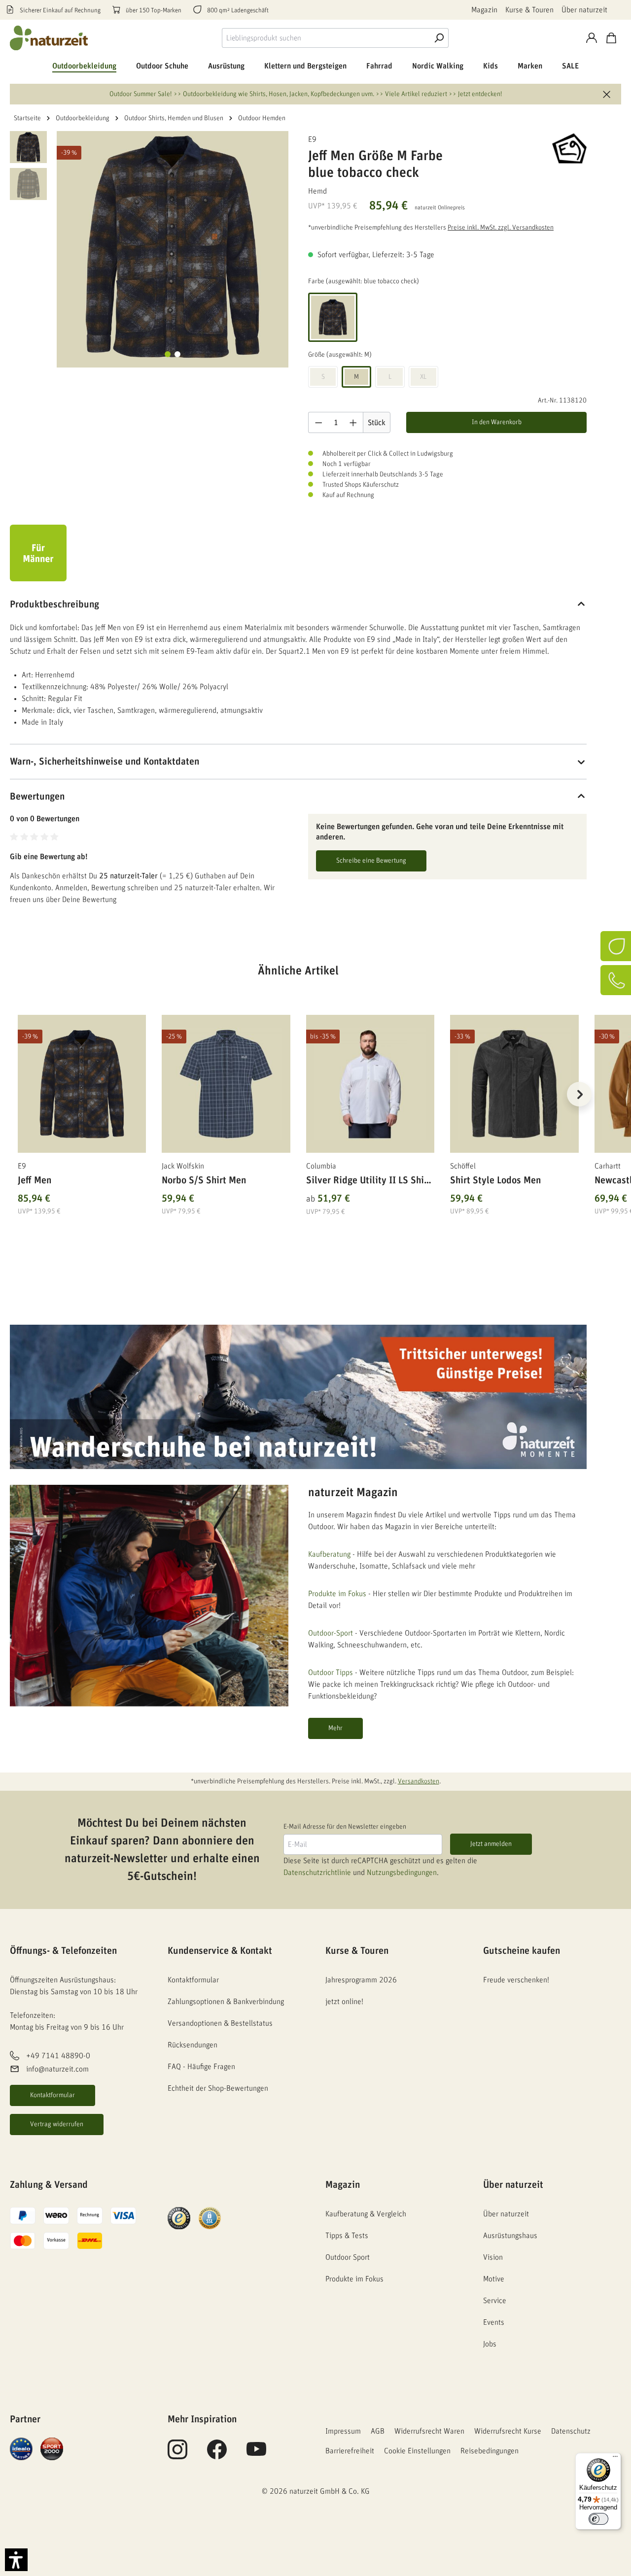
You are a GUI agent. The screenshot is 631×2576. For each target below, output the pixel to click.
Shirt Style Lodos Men (495, 1180)
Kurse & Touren (529, 10)
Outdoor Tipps (331, 1673)
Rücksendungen (193, 2045)
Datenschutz (571, 2431)
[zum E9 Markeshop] (537, 148)
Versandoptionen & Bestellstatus (220, 2023)
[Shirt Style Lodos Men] (514, 1084)
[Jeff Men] (82, 1084)
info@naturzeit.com (57, 2069)
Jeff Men (35, 1180)
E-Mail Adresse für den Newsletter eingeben (345, 1827)
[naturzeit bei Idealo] (21, 2448)
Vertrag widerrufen (57, 2124)
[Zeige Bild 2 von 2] (177, 354)
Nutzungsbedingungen (402, 1873)
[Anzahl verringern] (318, 422)
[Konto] (592, 38)
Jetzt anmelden (491, 1844)
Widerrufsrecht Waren (429, 2431)
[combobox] (326, 38)
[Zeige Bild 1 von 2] (168, 354)
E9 (312, 139)
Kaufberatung (329, 1554)
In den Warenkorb (497, 422)
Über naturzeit (584, 10)
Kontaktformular (53, 2095)
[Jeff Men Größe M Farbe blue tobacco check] (173, 247)
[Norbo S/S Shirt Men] (226, 1084)
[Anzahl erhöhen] (353, 422)
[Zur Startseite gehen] (49, 38)
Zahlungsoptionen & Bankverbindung (226, 2002)
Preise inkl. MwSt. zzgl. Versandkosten (501, 228)
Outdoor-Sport (331, 1633)
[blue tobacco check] (333, 317)
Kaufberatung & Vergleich (366, 2214)
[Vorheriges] (17, 1094)
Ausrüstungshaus (510, 2236)
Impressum (343, 2431)
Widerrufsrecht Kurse (508, 2431)
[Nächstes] (579, 1094)
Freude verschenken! (516, 1980)
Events (494, 2322)
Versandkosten (419, 1781)
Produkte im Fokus (337, 1594)
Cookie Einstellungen (417, 2451)
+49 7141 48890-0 (58, 2056)
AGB (378, 2431)
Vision (493, 2257)
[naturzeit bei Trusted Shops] (179, 2218)
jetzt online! (344, 2002)
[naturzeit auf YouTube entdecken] (256, 2455)
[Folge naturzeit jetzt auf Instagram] (177, 2455)
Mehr (335, 1728)
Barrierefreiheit (350, 2451)
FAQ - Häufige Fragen (201, 2067)
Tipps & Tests (347, 2236)
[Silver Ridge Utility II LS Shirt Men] (370, 1084)
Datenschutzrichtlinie (317, 1873)
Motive (494, 2279)
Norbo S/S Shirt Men (204, 1180)
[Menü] (615, 2459)
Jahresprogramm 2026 (361, 1980)
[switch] (598, 2519)
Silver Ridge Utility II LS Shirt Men (368, 1182)
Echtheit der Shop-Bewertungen (218, 2088)
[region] (298, 1106)
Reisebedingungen (490, 2451)
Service (495, 2301)
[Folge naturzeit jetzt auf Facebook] (217, 2455)
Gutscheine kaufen (522, 1951)
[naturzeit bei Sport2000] (52, 2448)
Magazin (484, 10)
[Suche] (439, 38)
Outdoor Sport (348, 2257)
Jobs (490, 2344)
